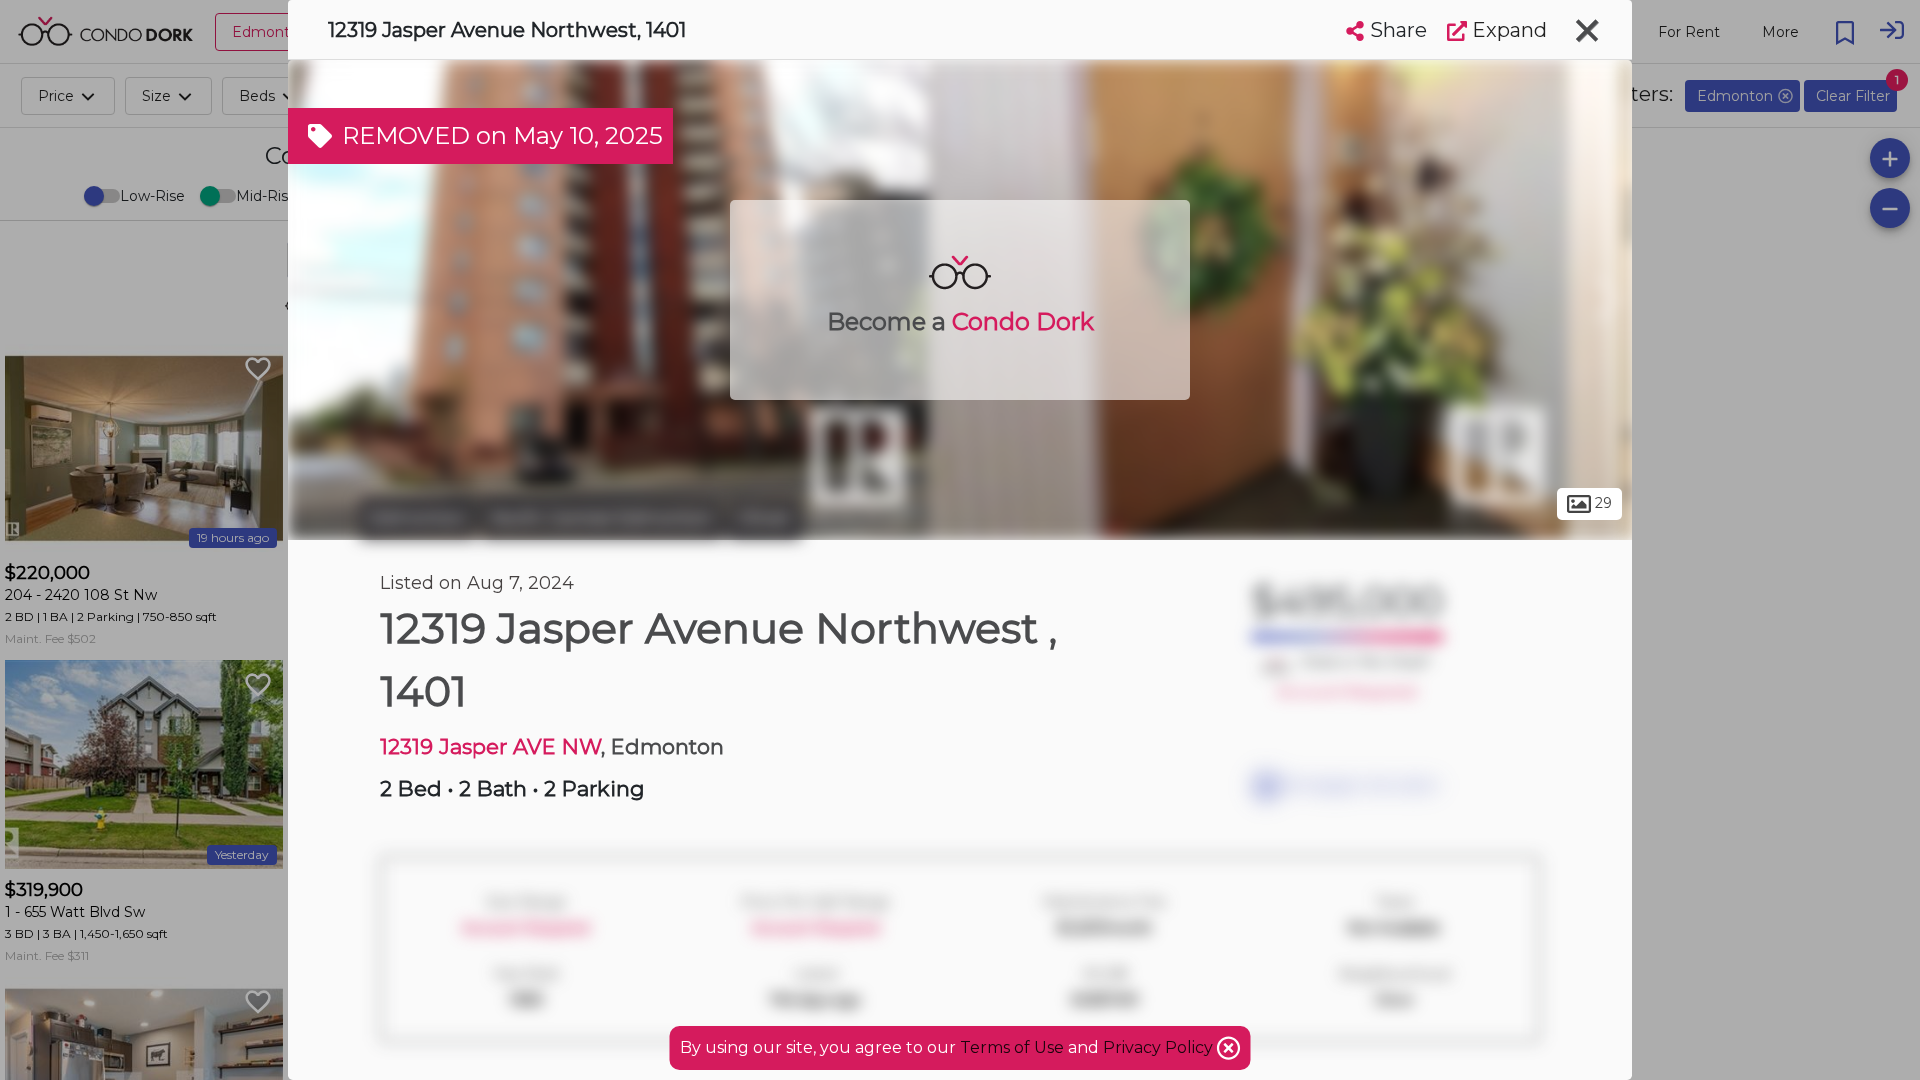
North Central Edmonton (602, 518)
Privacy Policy (1160, 1047)
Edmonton (418, 518)
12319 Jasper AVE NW (490, 746)
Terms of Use (1012, 1047)
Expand (1507, 30)
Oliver (764, 518)
